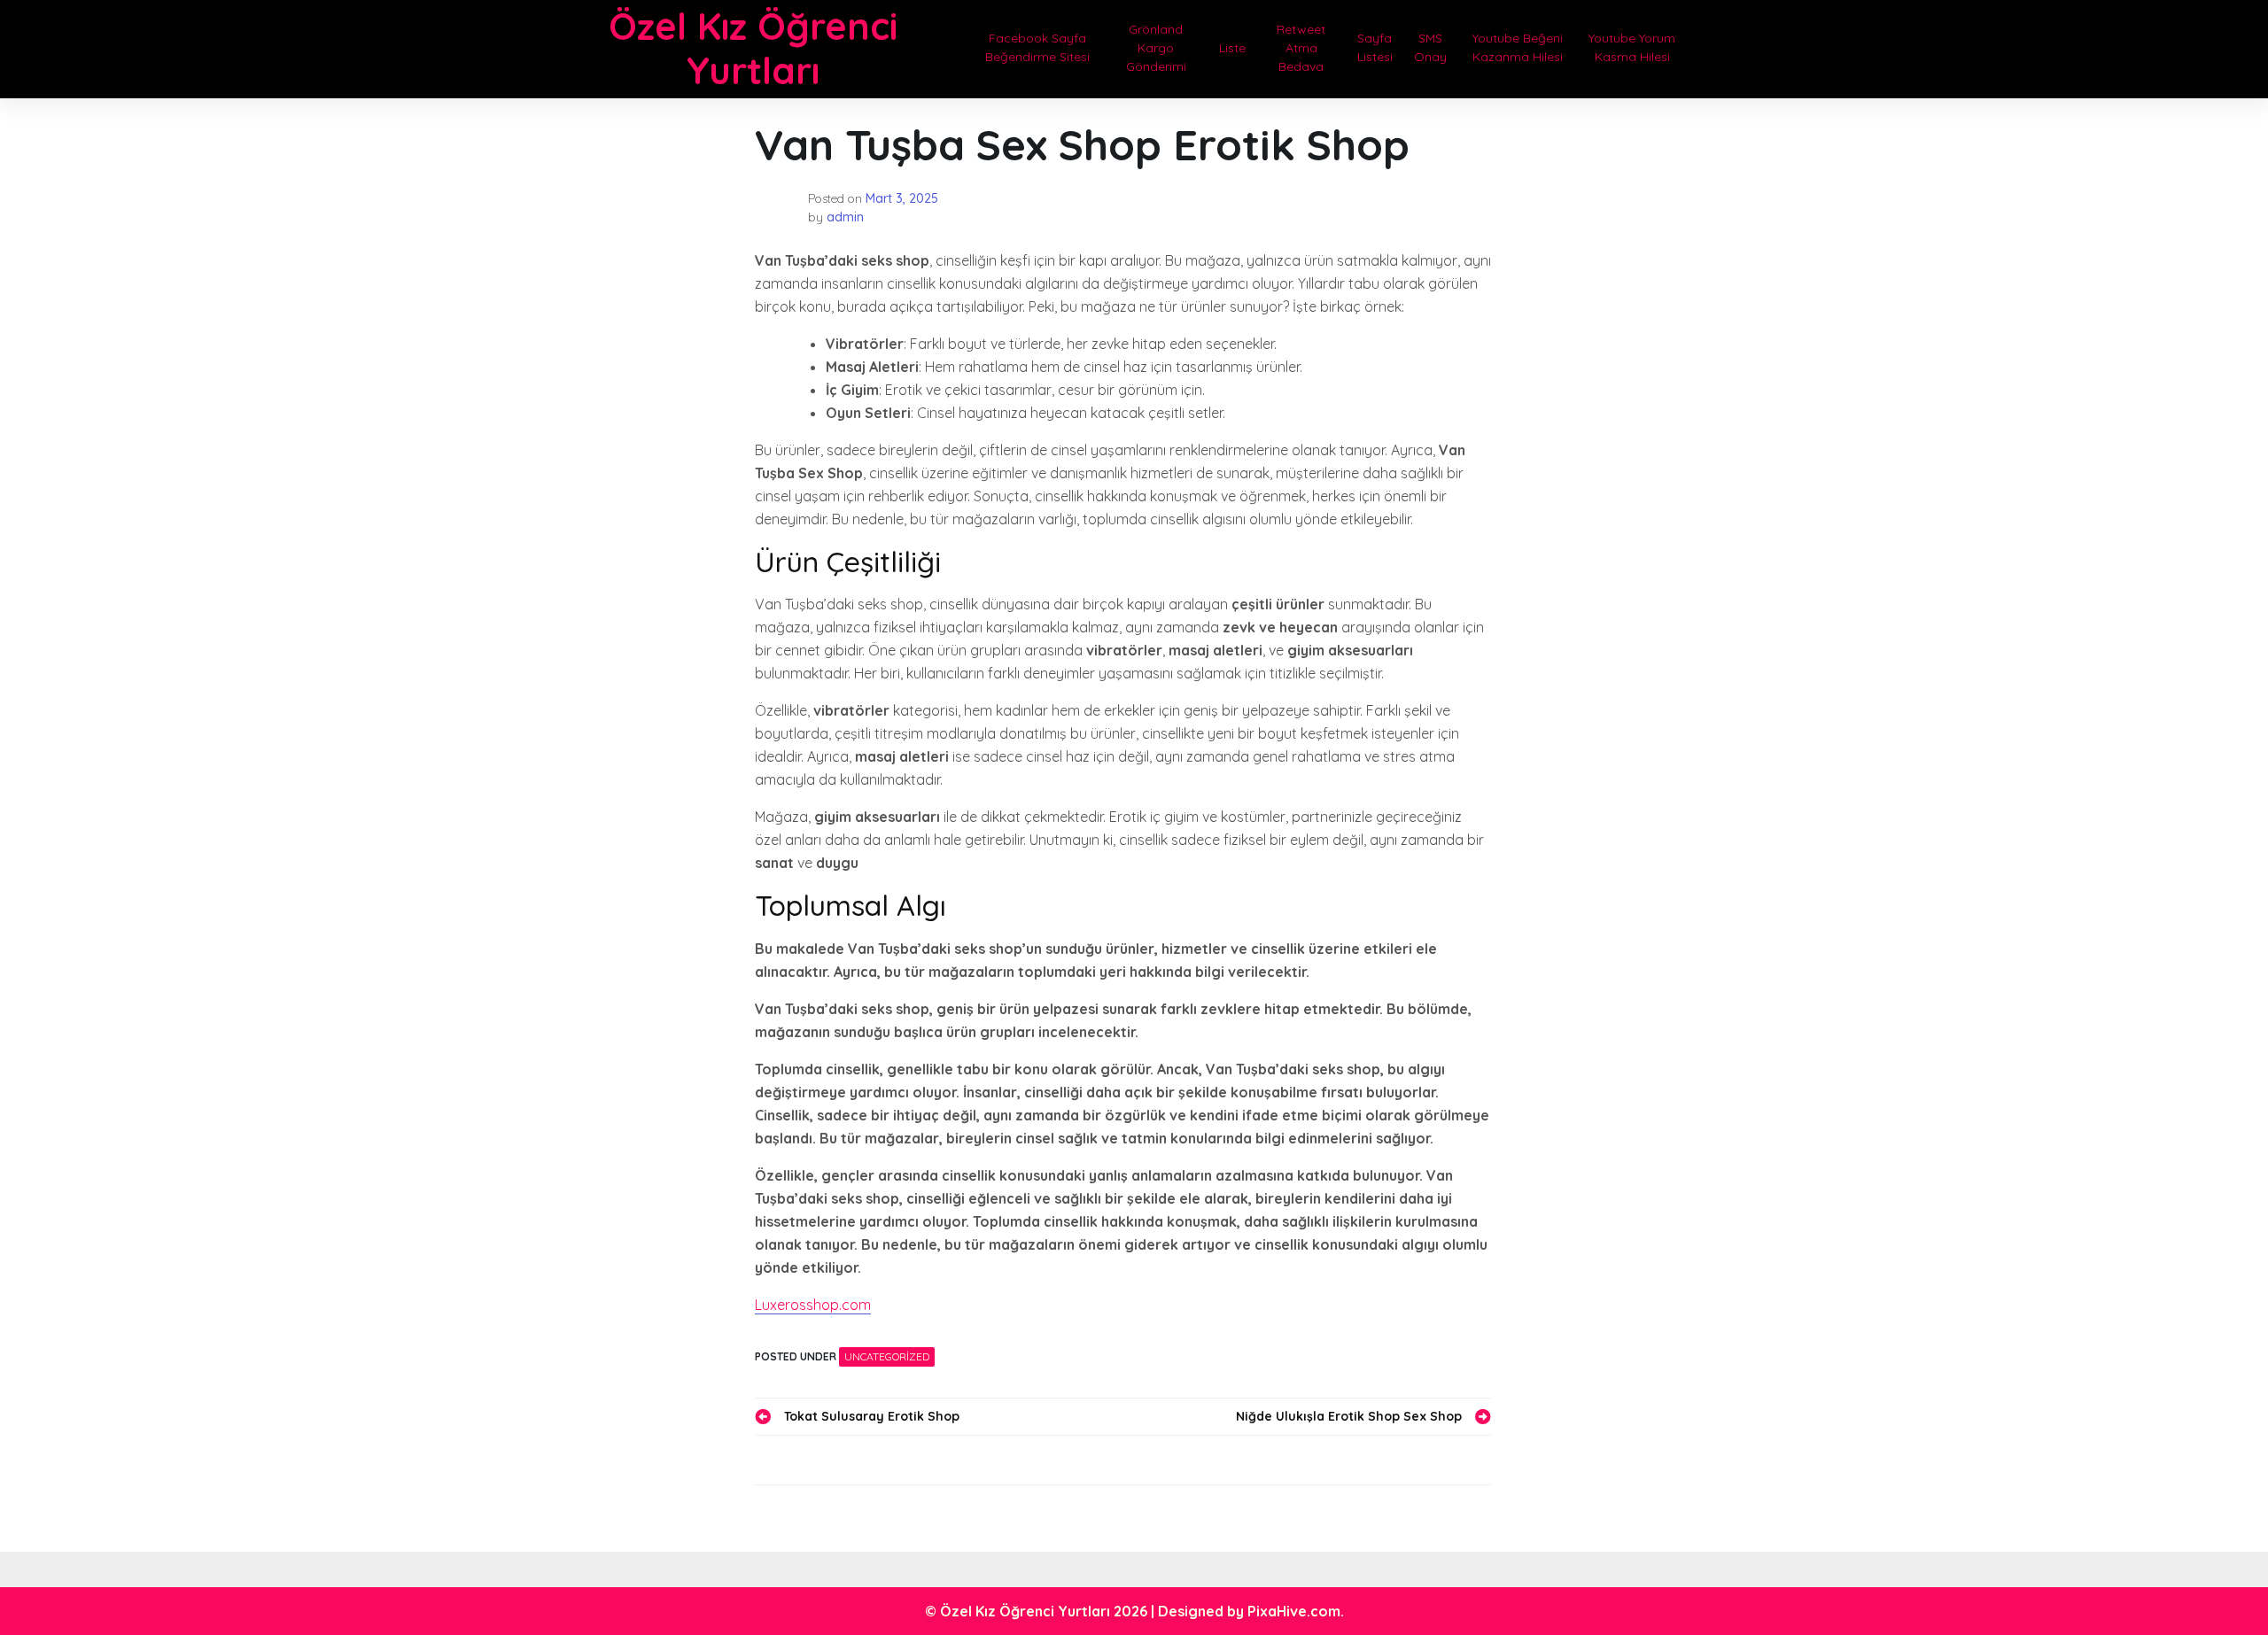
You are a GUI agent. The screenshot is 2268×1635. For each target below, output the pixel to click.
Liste (1232, 48)
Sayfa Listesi (1375, 47)
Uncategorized (887, 1356)
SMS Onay (1430, 47)
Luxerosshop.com (813, 1305)
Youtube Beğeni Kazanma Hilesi (1518, 47)
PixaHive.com (1294, 1611)
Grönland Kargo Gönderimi (1156, 48)
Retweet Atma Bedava (1301, 48)
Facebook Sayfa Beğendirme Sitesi (1037, 47)
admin (845, 217)
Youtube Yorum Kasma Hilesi (1632, 47)
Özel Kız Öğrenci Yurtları (753, 48)
